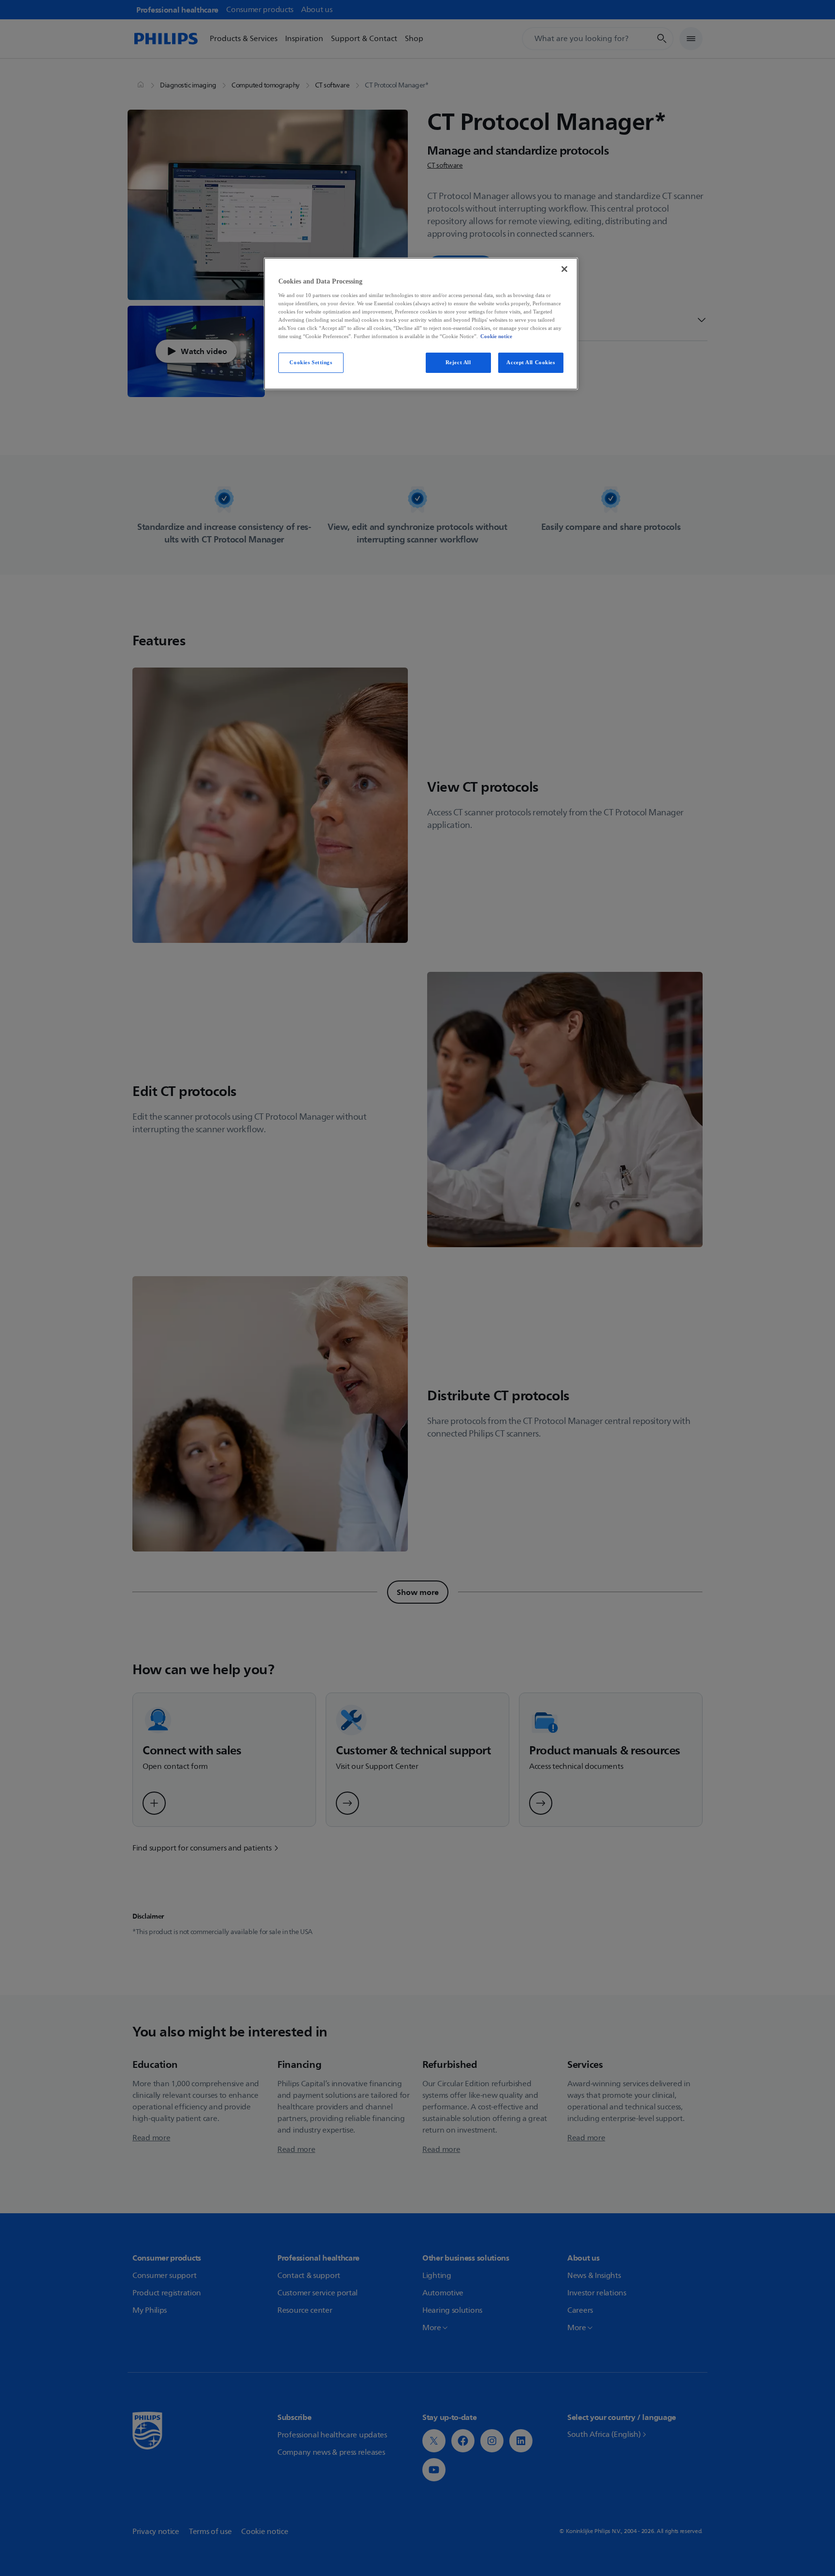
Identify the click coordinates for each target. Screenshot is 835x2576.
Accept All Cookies (531, 362)
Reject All (458, 362)
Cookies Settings (311, 362)
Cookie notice (496, 336)
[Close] (564, 269)
